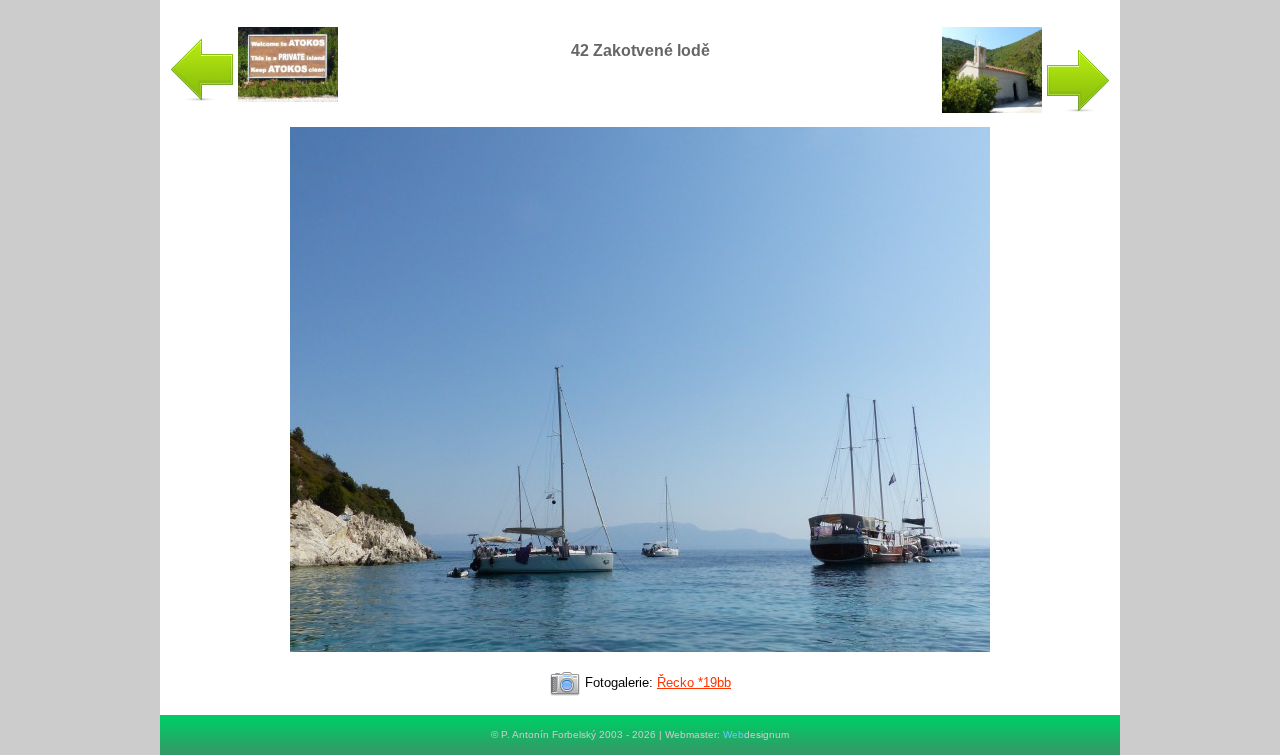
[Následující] (640, 660)
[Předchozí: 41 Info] (254, 97)
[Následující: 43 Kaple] (1026, 108)
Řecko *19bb (694, 682)
